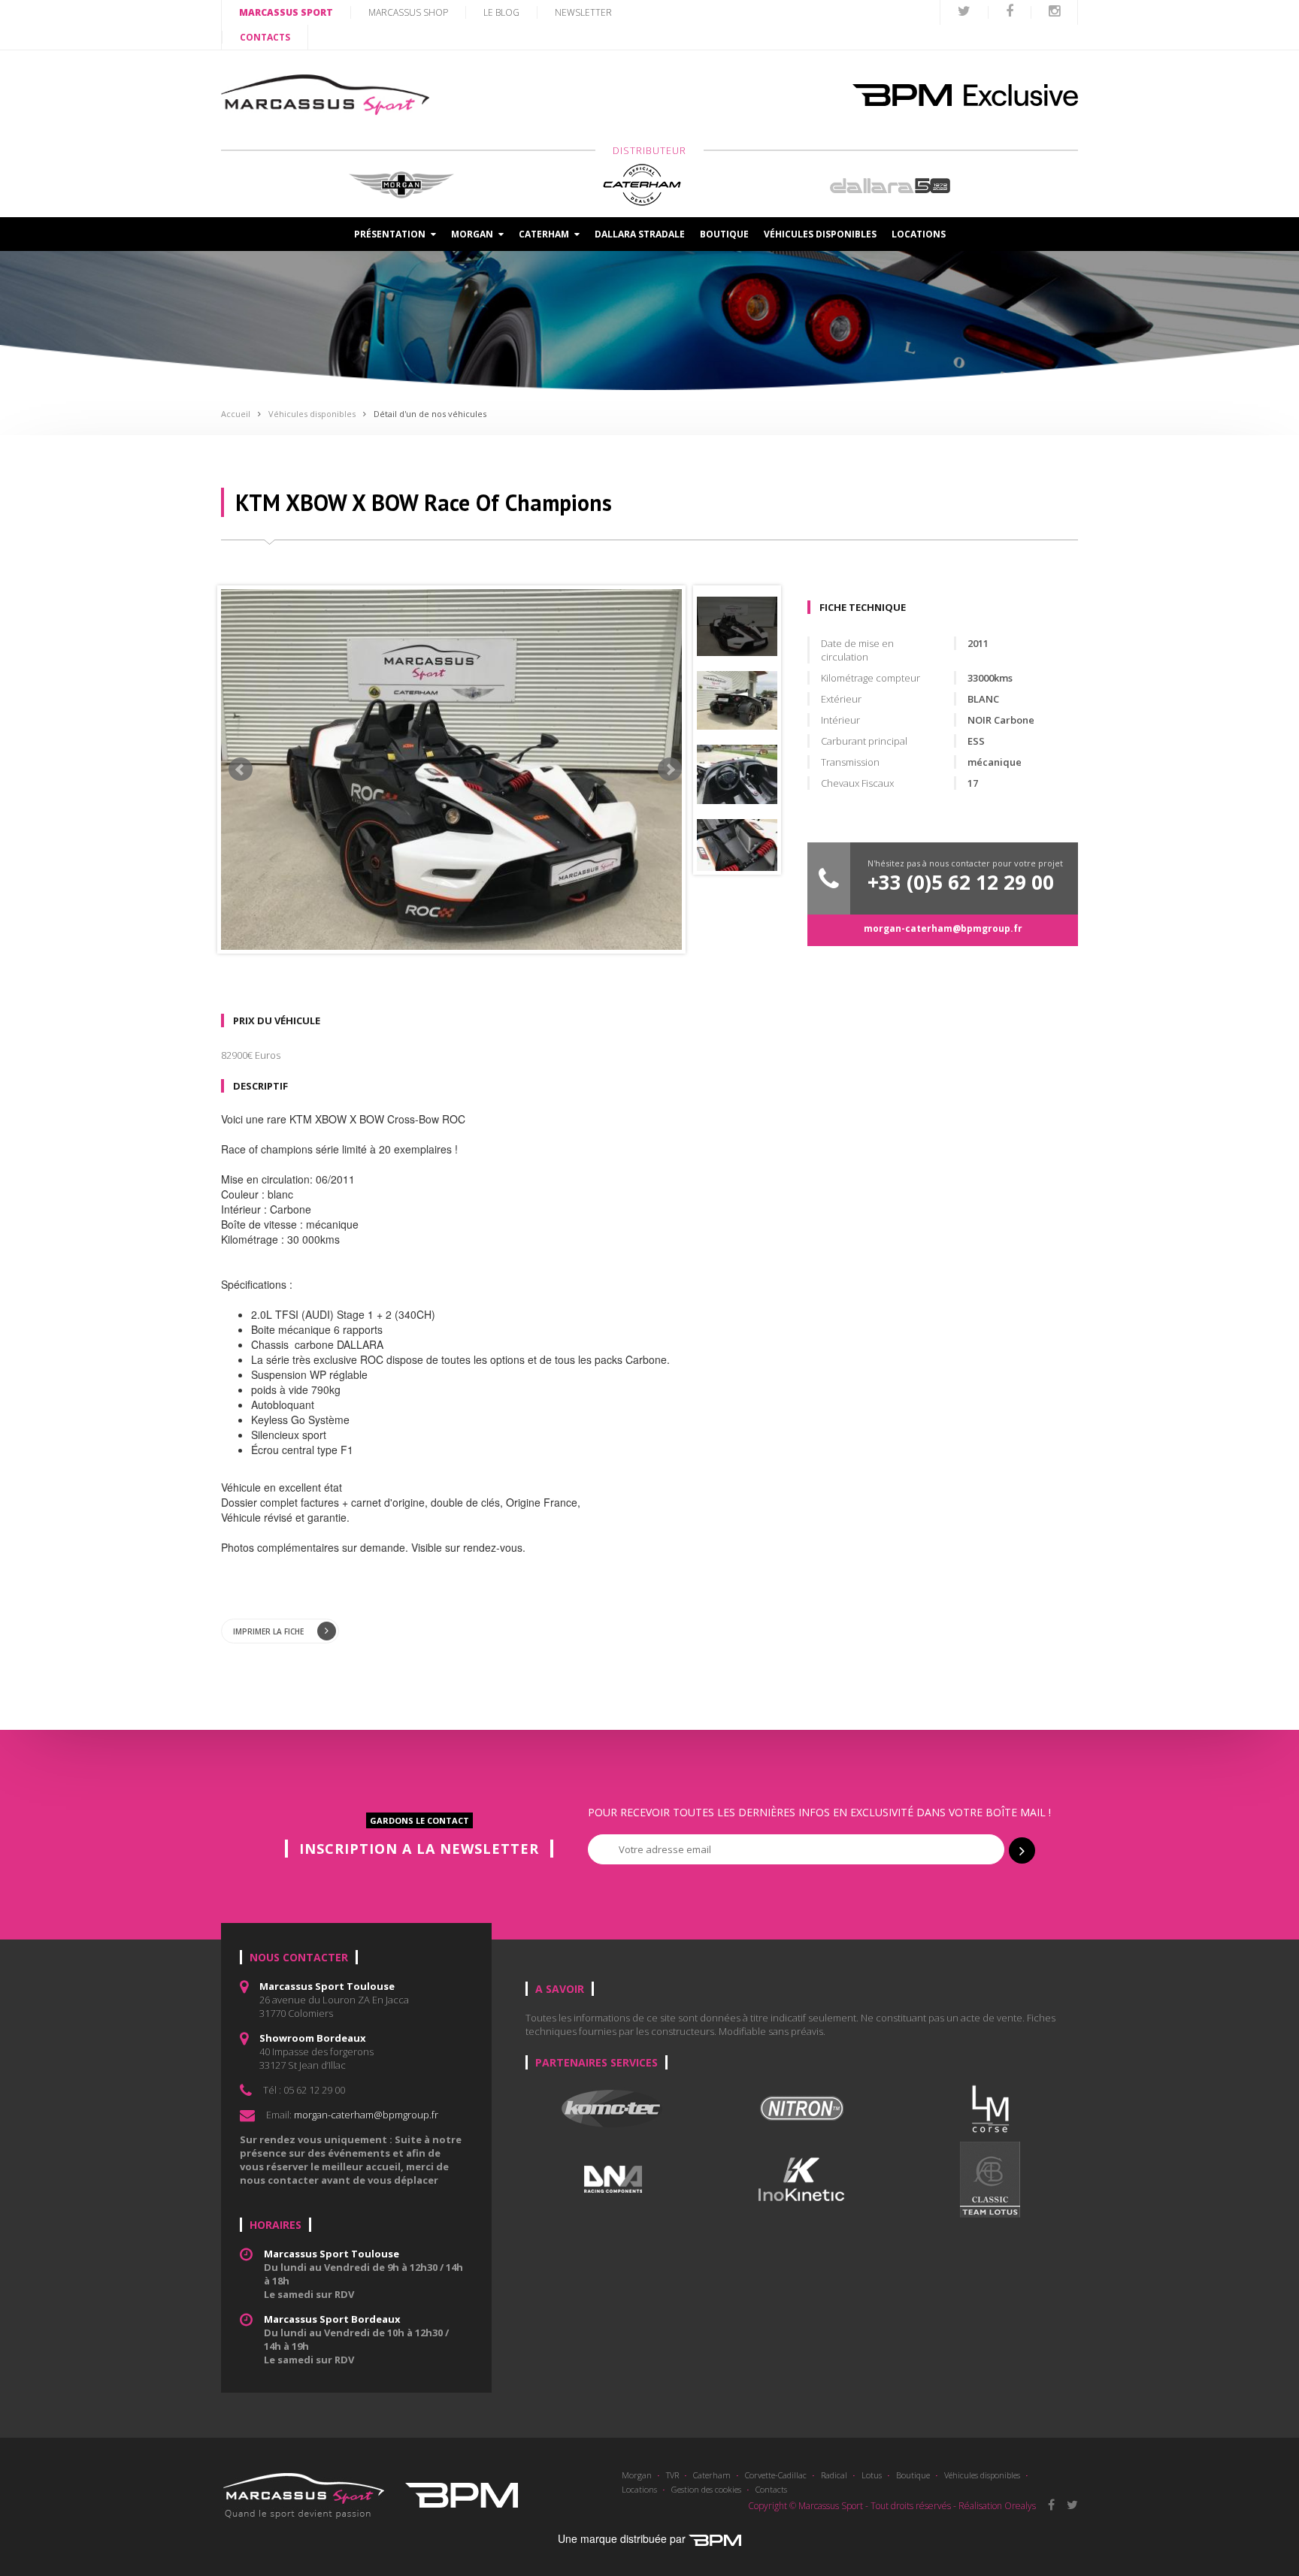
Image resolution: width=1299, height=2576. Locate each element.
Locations (919, 234)
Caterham (712, 2475)
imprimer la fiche (269, 1631)
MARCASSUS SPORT (286, 12)
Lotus (872, 2475)
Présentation (391, 234)
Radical (834, 2475)
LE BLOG (501, 12)
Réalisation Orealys (997, 2506)
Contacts (771, 2489)
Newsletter (583, 12)
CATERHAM (545, 234)
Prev (241, 769)
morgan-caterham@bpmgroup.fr (943, 928)
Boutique (724, 234)
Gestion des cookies (706, 2489)
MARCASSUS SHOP (408, 12)
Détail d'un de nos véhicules (430, 414)
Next (670, 769)
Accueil (236, 414)
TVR (672, 2475)
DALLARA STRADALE (640, 234)
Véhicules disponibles (820, 234)
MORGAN (473, 234)
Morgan (637, 2475)
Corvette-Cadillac (776, 2475)
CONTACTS (265, 37)
